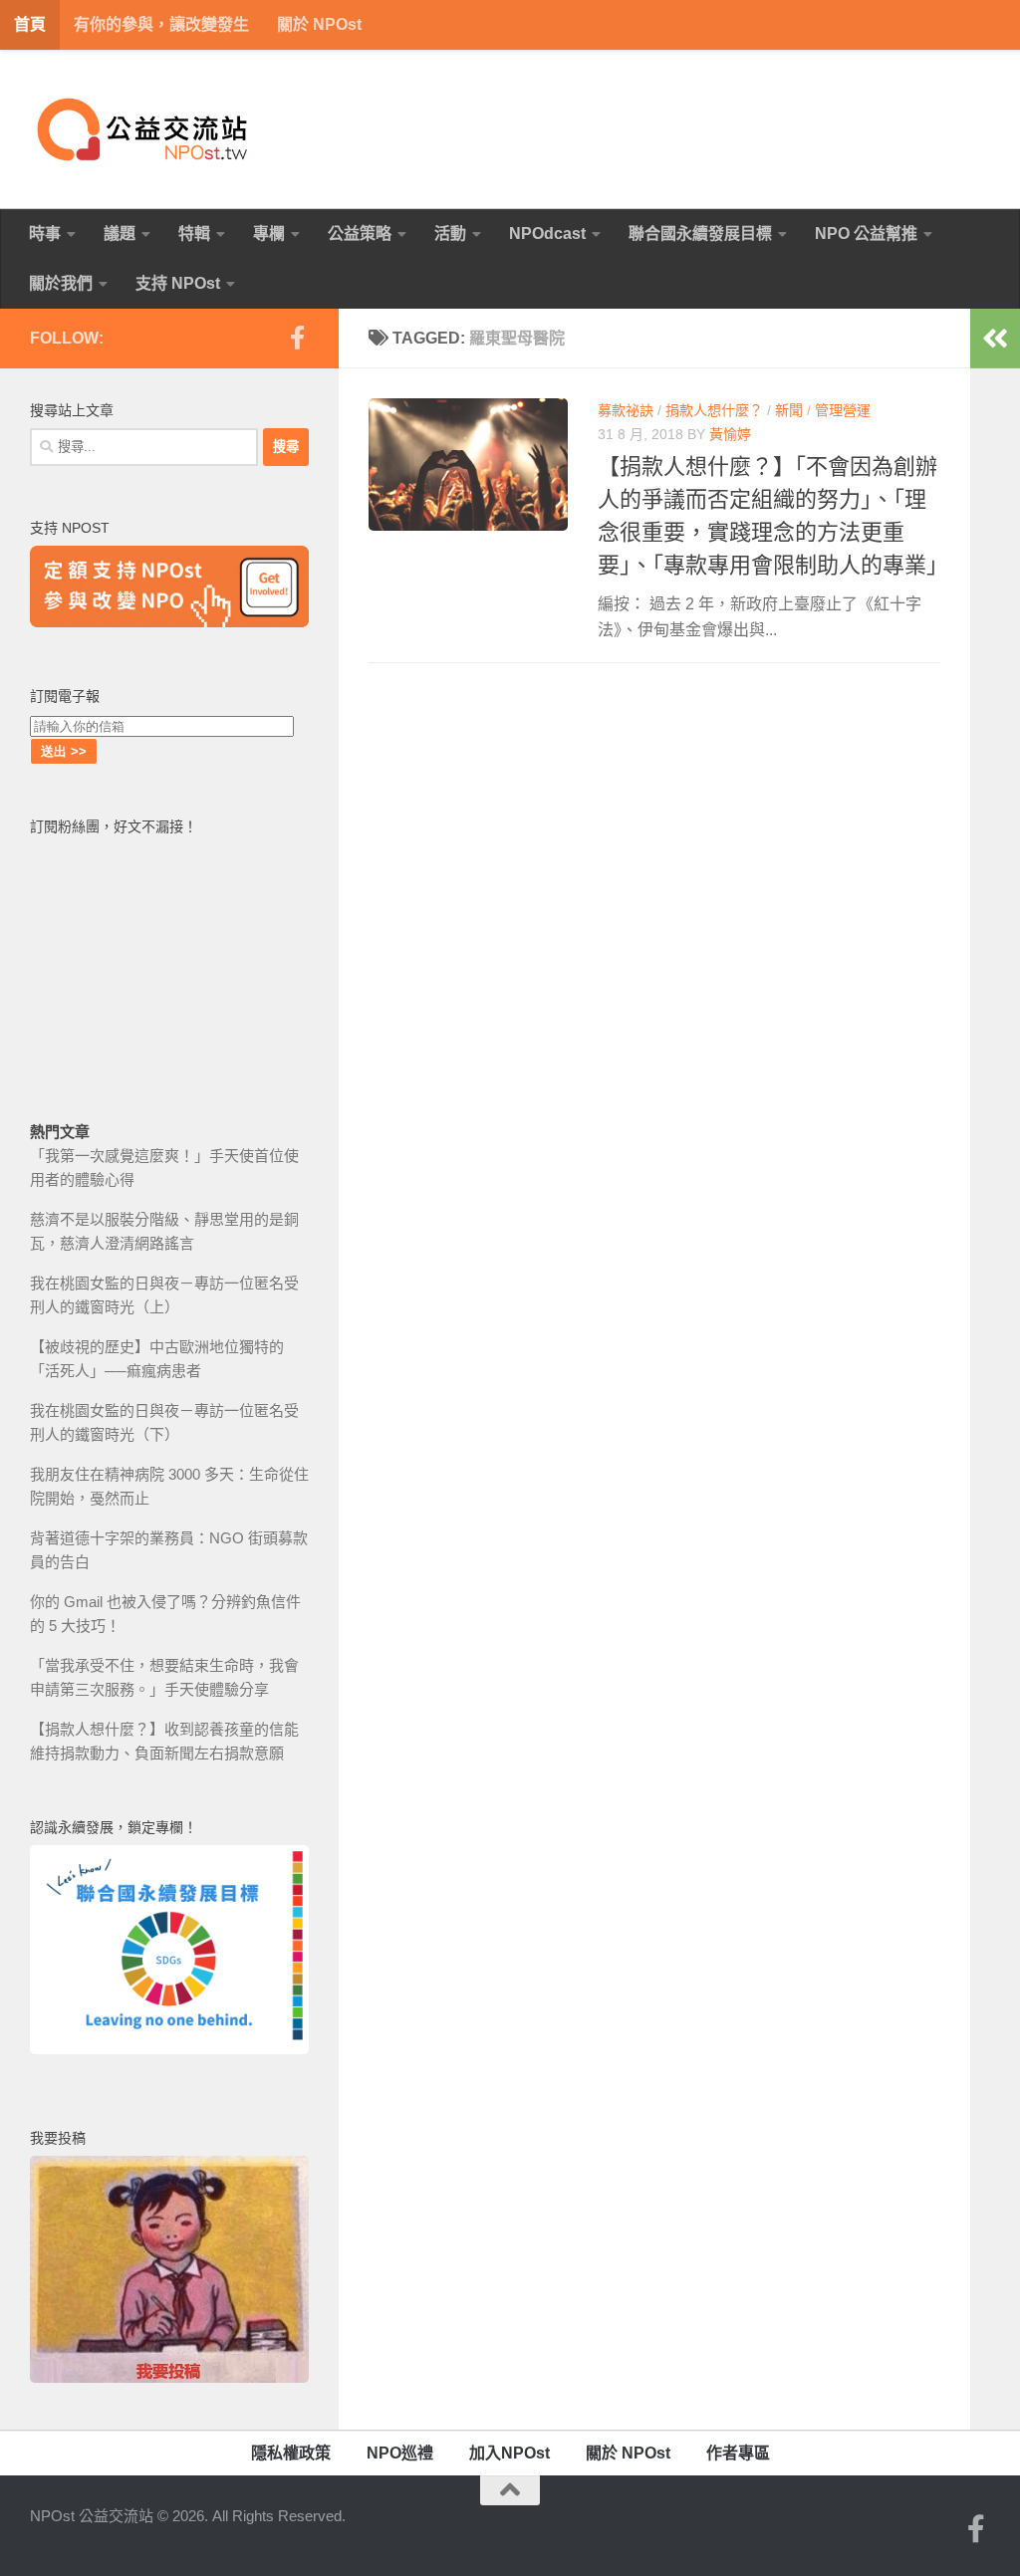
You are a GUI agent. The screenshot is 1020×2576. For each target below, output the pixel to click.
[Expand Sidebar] (995, 339)
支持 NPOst (178, 283)
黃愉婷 (730, 434)
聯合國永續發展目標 (700, 234)
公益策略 (360, 234)
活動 (450, 234)
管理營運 (843, 410)
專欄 (269, 234)
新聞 (789, 410)
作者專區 (738, 2453)
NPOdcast (547, 234)
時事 (45, 234)
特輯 (194, 234)
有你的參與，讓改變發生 (161, 24)
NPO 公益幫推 (866, 234)
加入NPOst (510, 2453)
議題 (120, 234)
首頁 (30, 24)
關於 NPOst (319, 24)
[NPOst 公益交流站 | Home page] (144, 129)
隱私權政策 (291, 2453)
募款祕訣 (626, 410)
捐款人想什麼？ (714, 410)
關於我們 (61, 283)
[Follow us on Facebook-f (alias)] (297, 338)
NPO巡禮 (400, 2453)
